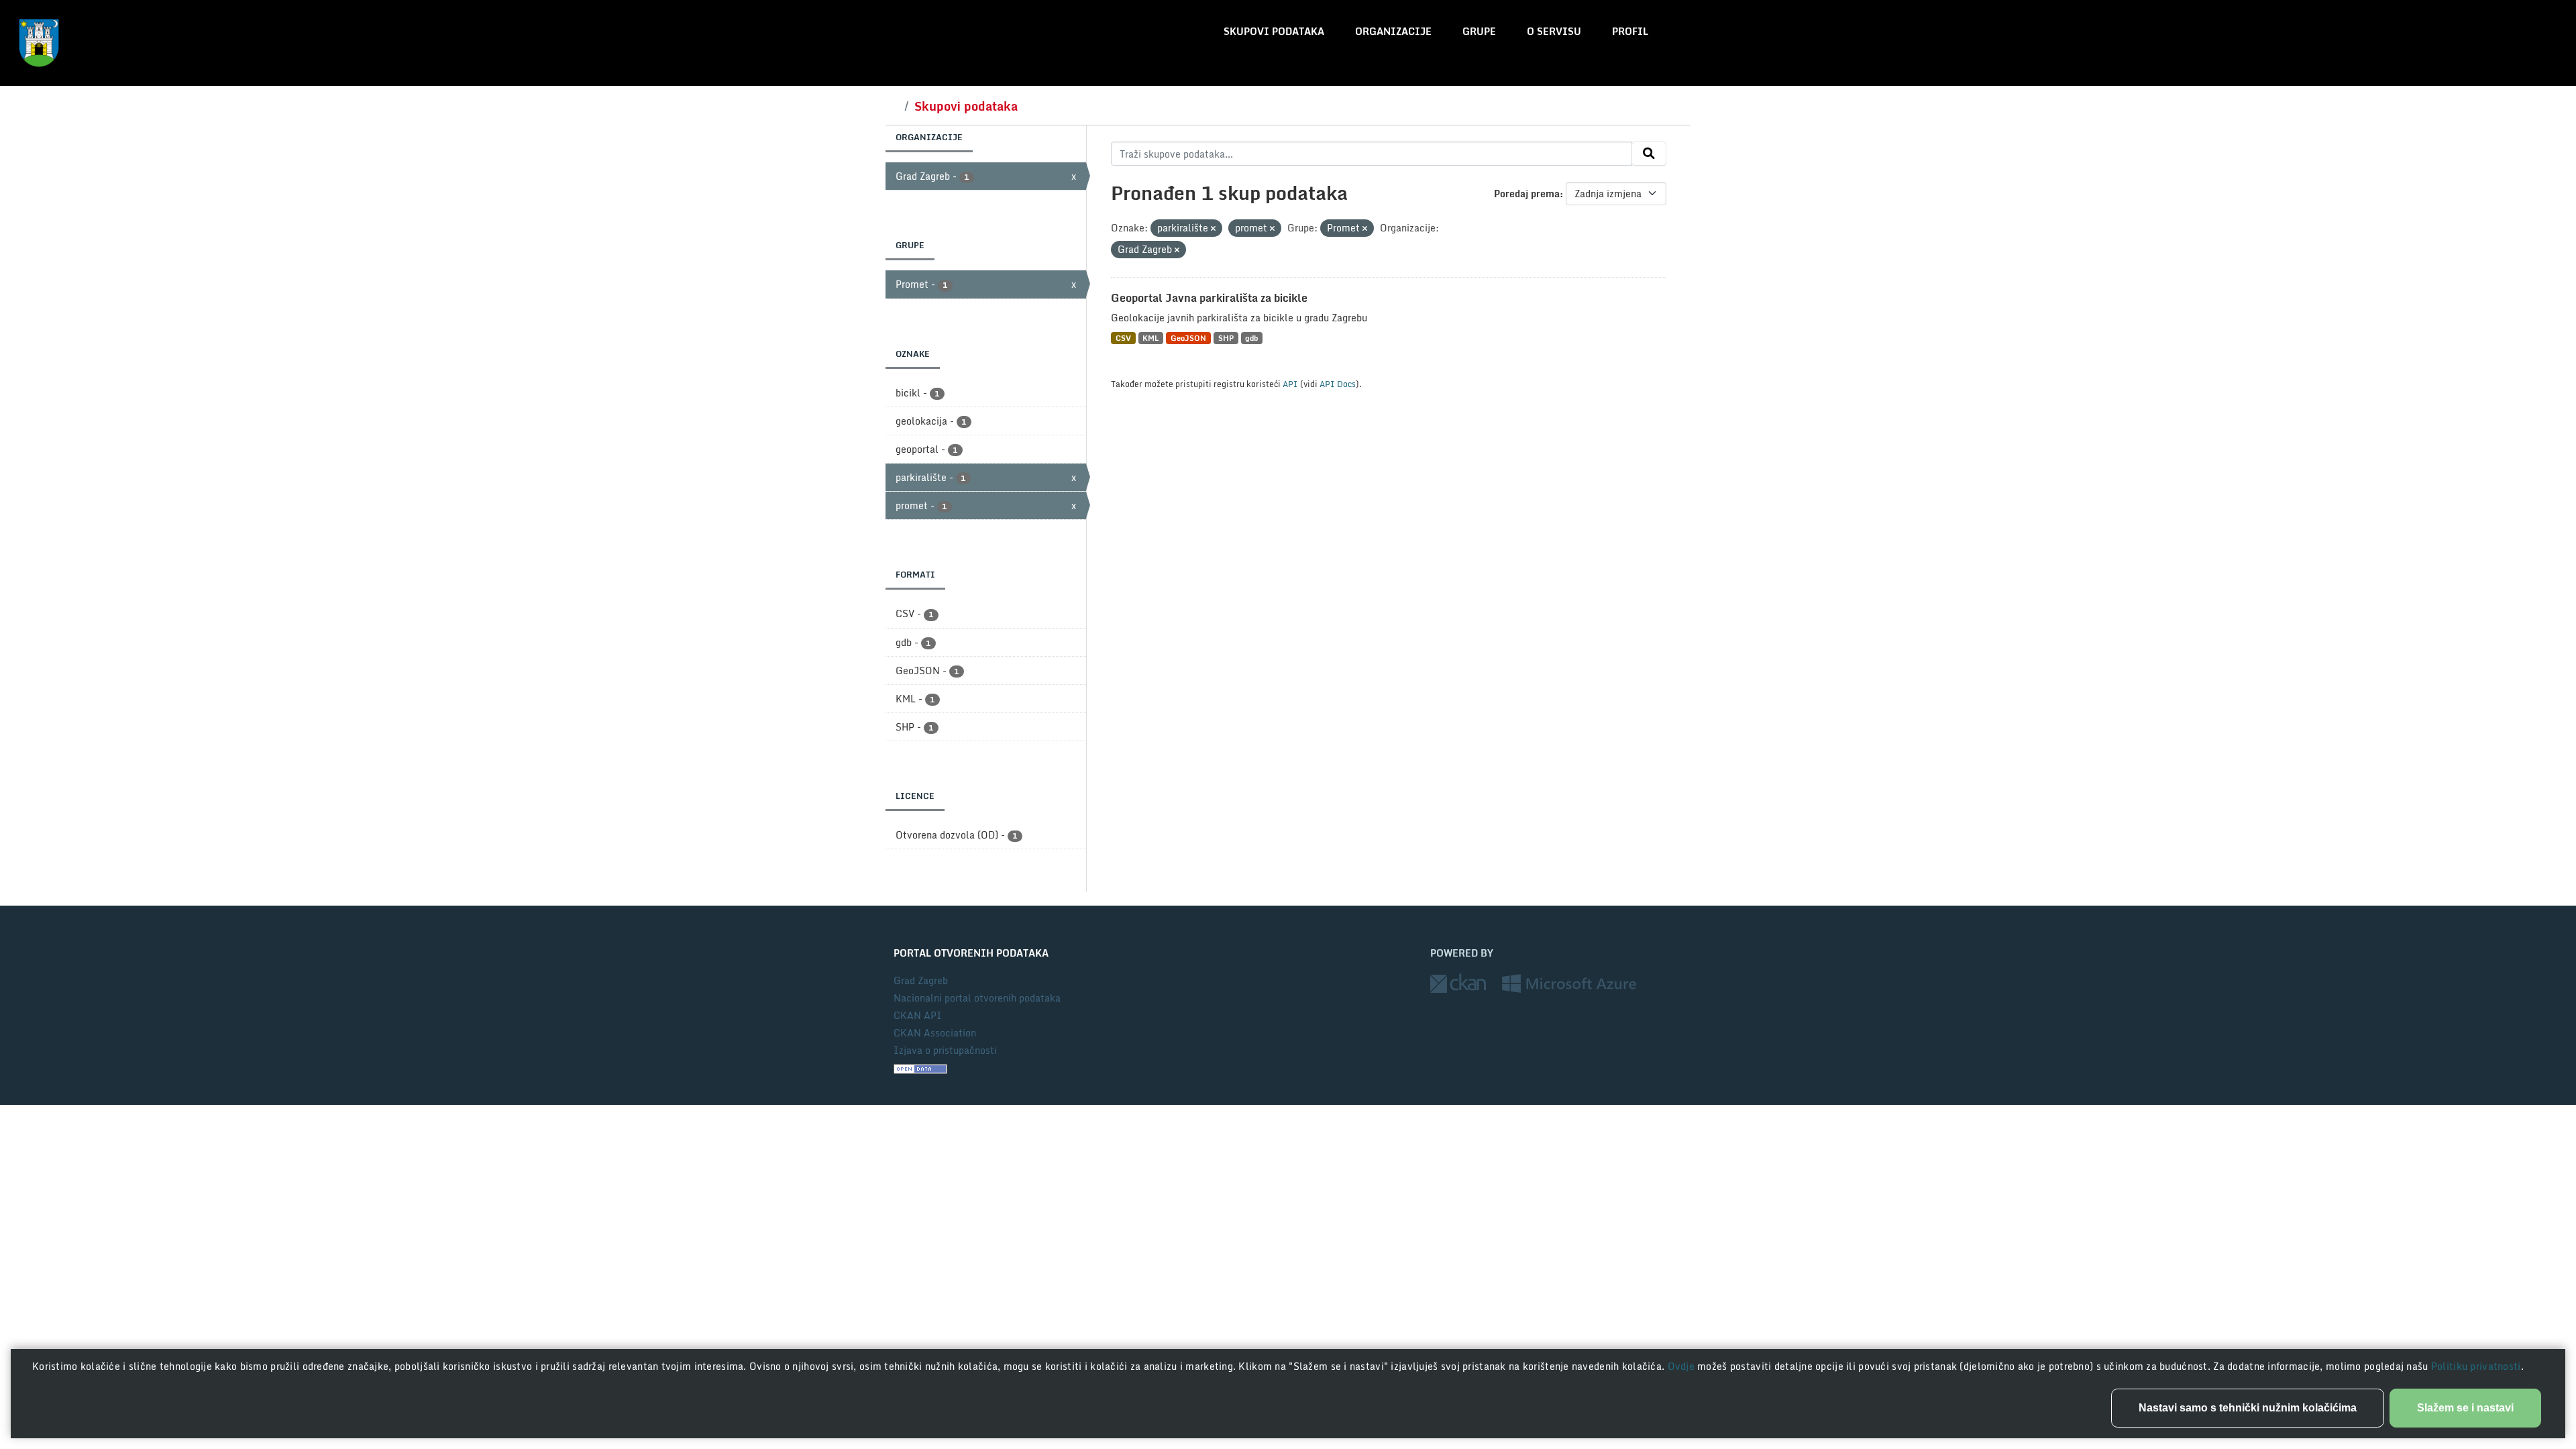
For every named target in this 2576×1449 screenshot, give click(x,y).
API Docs (1338, 384)
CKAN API (918, 1015)
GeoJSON (1188, 338)
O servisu (1554, 31)
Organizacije (1393, 31)
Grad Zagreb (921, 980)
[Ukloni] (1213, 229)
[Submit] (1649, 154)
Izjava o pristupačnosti (945, 1050)
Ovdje (1683, 1366)
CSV (1123, 338)
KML (1150, 338)
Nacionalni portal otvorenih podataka (977, 998)
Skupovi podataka (1274, 31)
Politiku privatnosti (2476, 1366)
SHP (1226, 338)
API (1290, 384)
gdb (1251, 338)
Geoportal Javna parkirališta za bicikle (1209, 298)
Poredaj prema (1527, 194)
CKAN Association (935, 1033)
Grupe (1479, 31)
